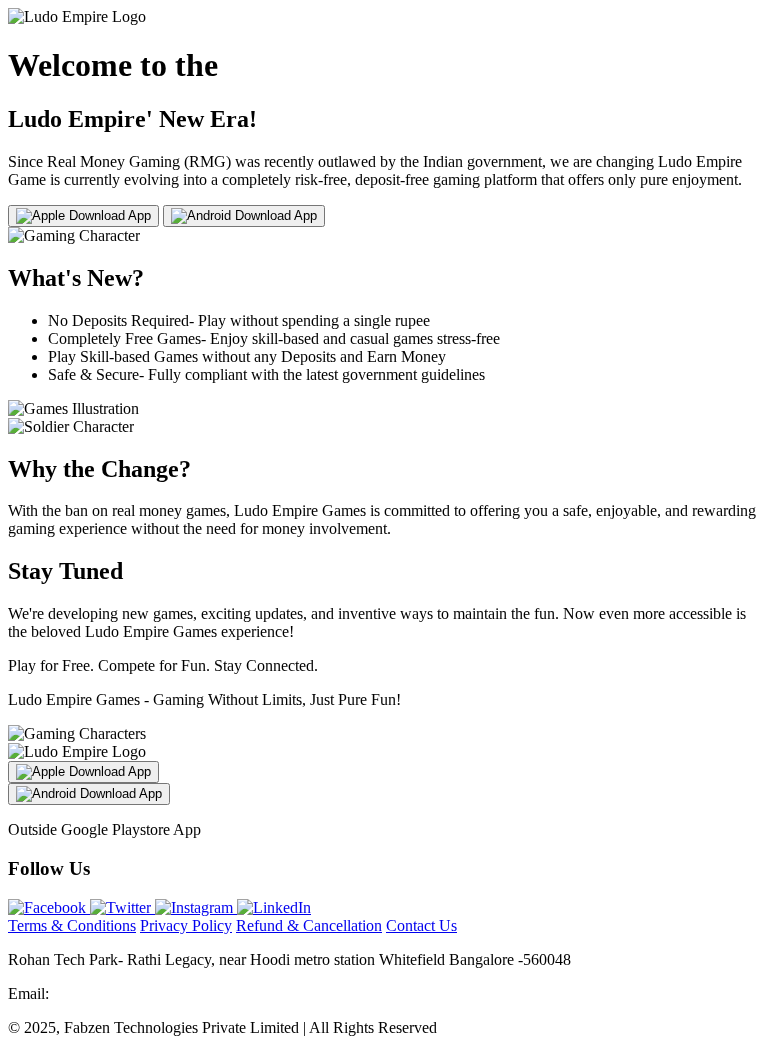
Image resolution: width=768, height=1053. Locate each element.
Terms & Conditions (72, 925)
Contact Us (421, 925)
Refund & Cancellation (309, 925)
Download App (108, 215)
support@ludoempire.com (135, 993)
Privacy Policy (186, 925)
